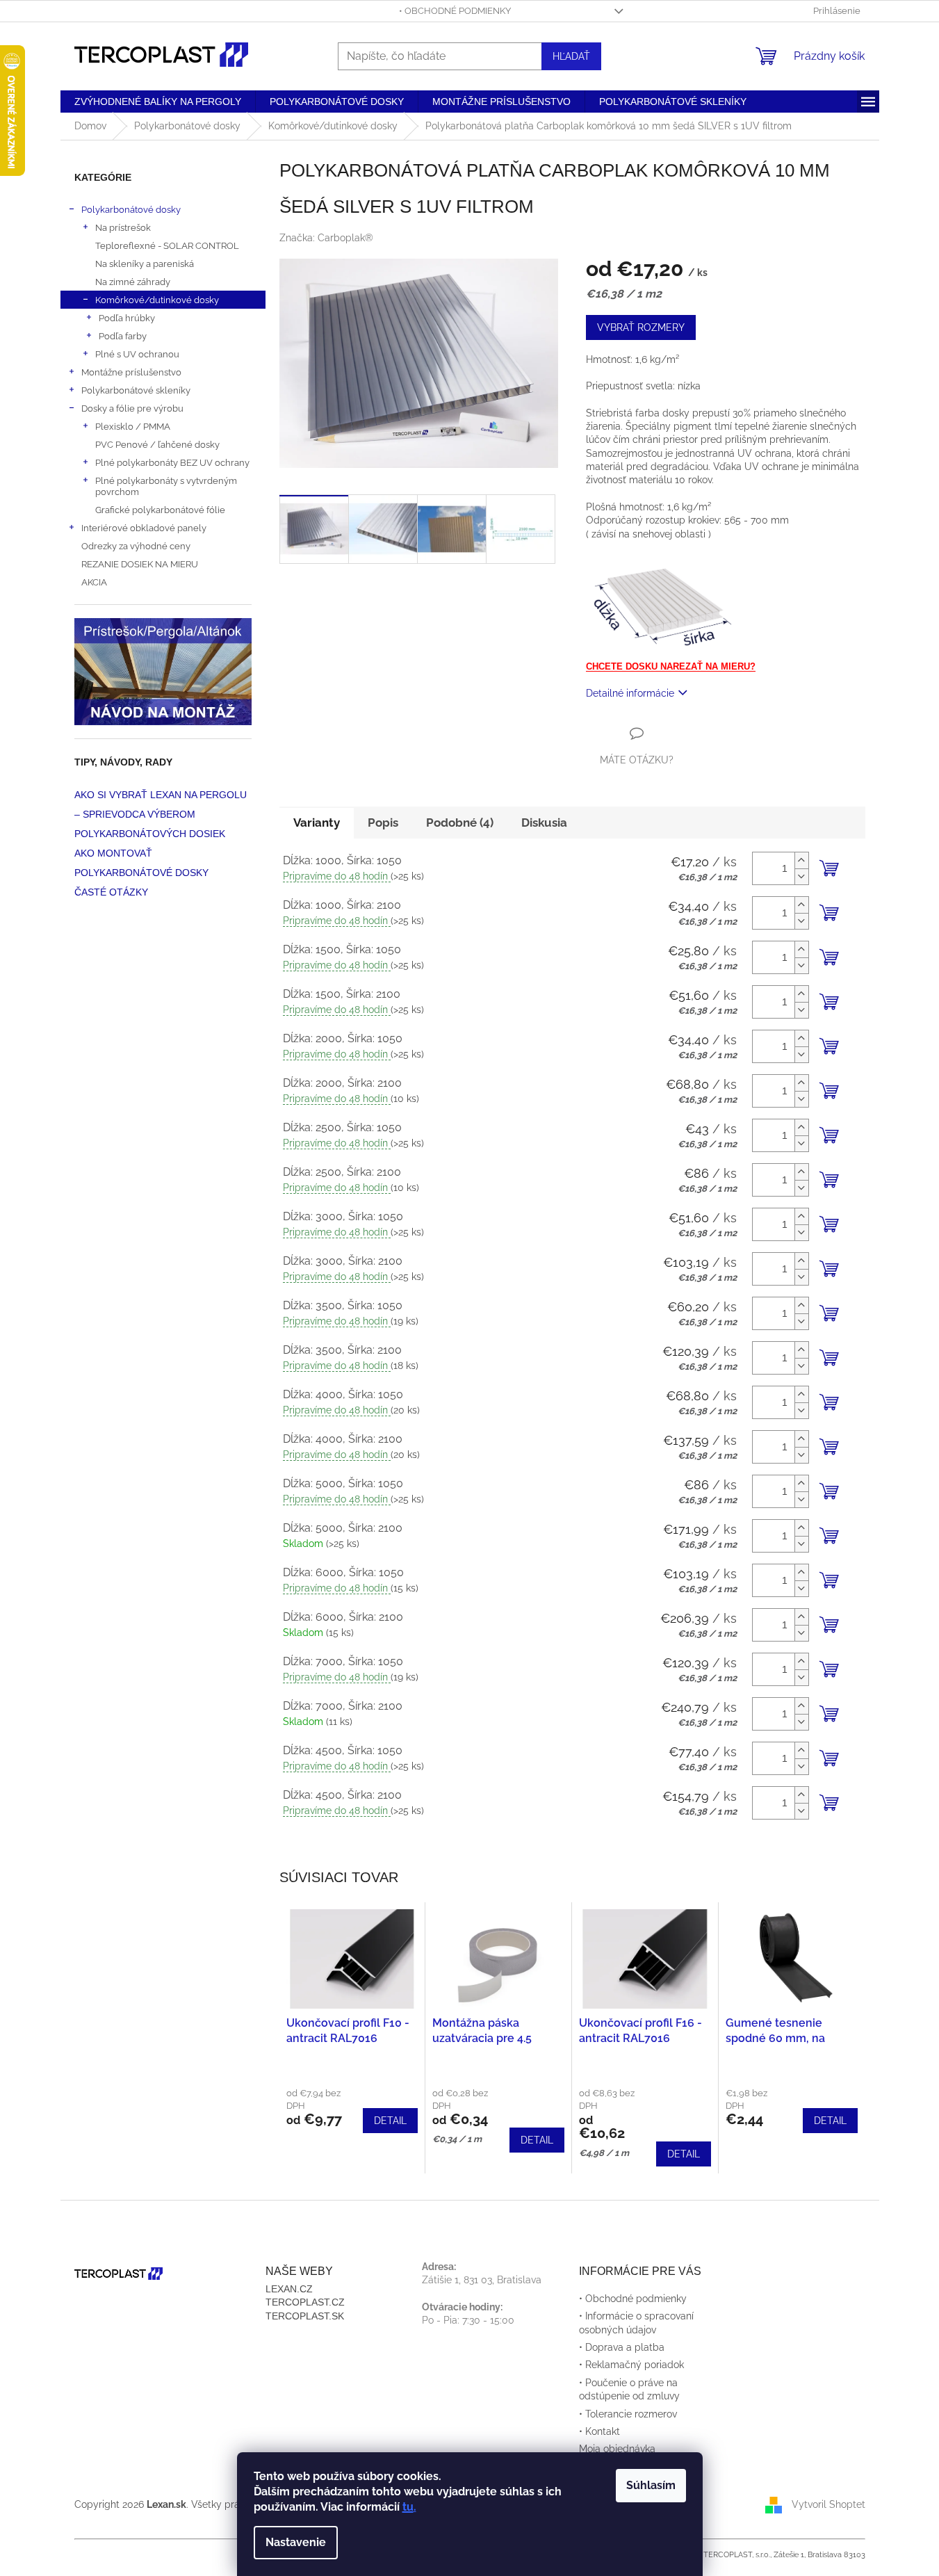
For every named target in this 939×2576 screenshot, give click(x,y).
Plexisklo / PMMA (133, 426)
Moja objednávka (617, 2449)
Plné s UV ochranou (137, 354)
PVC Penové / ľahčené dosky (157, 444)
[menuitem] (158, 102)
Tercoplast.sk (305, 2316)
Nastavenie (296, 2542)
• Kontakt (599, 2431)
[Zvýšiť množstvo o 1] (801, 860)
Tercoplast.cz (305, 2302)
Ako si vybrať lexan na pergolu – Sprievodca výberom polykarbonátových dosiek (161, 814)
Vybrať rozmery (641, 327)
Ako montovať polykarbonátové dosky (141, 863)
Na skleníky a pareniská (145, 264)
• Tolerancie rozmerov (628, 2414)
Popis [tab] (383, 823)
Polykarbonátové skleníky (136, 390)
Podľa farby (123, 336)
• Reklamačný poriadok (631, 2365)
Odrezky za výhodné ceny (136, 546)
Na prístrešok (123, 227)
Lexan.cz (289, 2289)
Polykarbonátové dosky (131, 209)
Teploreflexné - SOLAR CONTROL (167, 245)
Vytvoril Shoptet (828, 2504)
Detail (390, 2121)
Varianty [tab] (317, 823)
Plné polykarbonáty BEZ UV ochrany (172, 462)
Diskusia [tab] (544, 823)
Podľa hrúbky (127, 318)
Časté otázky (111, 892)
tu (408, 2507)
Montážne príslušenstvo (131, 372)
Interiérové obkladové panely (144, 528)
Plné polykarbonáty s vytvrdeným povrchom (166, 486)
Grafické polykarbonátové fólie (160, 510)
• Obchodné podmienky (455, 11)
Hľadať (571, 56)
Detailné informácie (630, 693)
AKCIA (94, 582)
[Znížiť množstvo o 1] (801, 876)
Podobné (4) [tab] (460, 823)
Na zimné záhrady (133, 282)
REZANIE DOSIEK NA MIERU (140, 564)
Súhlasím (651, 2485)
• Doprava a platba (622, 2347)
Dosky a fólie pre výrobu (132, 408)
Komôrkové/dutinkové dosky (157, 300)
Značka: (326, 238)
